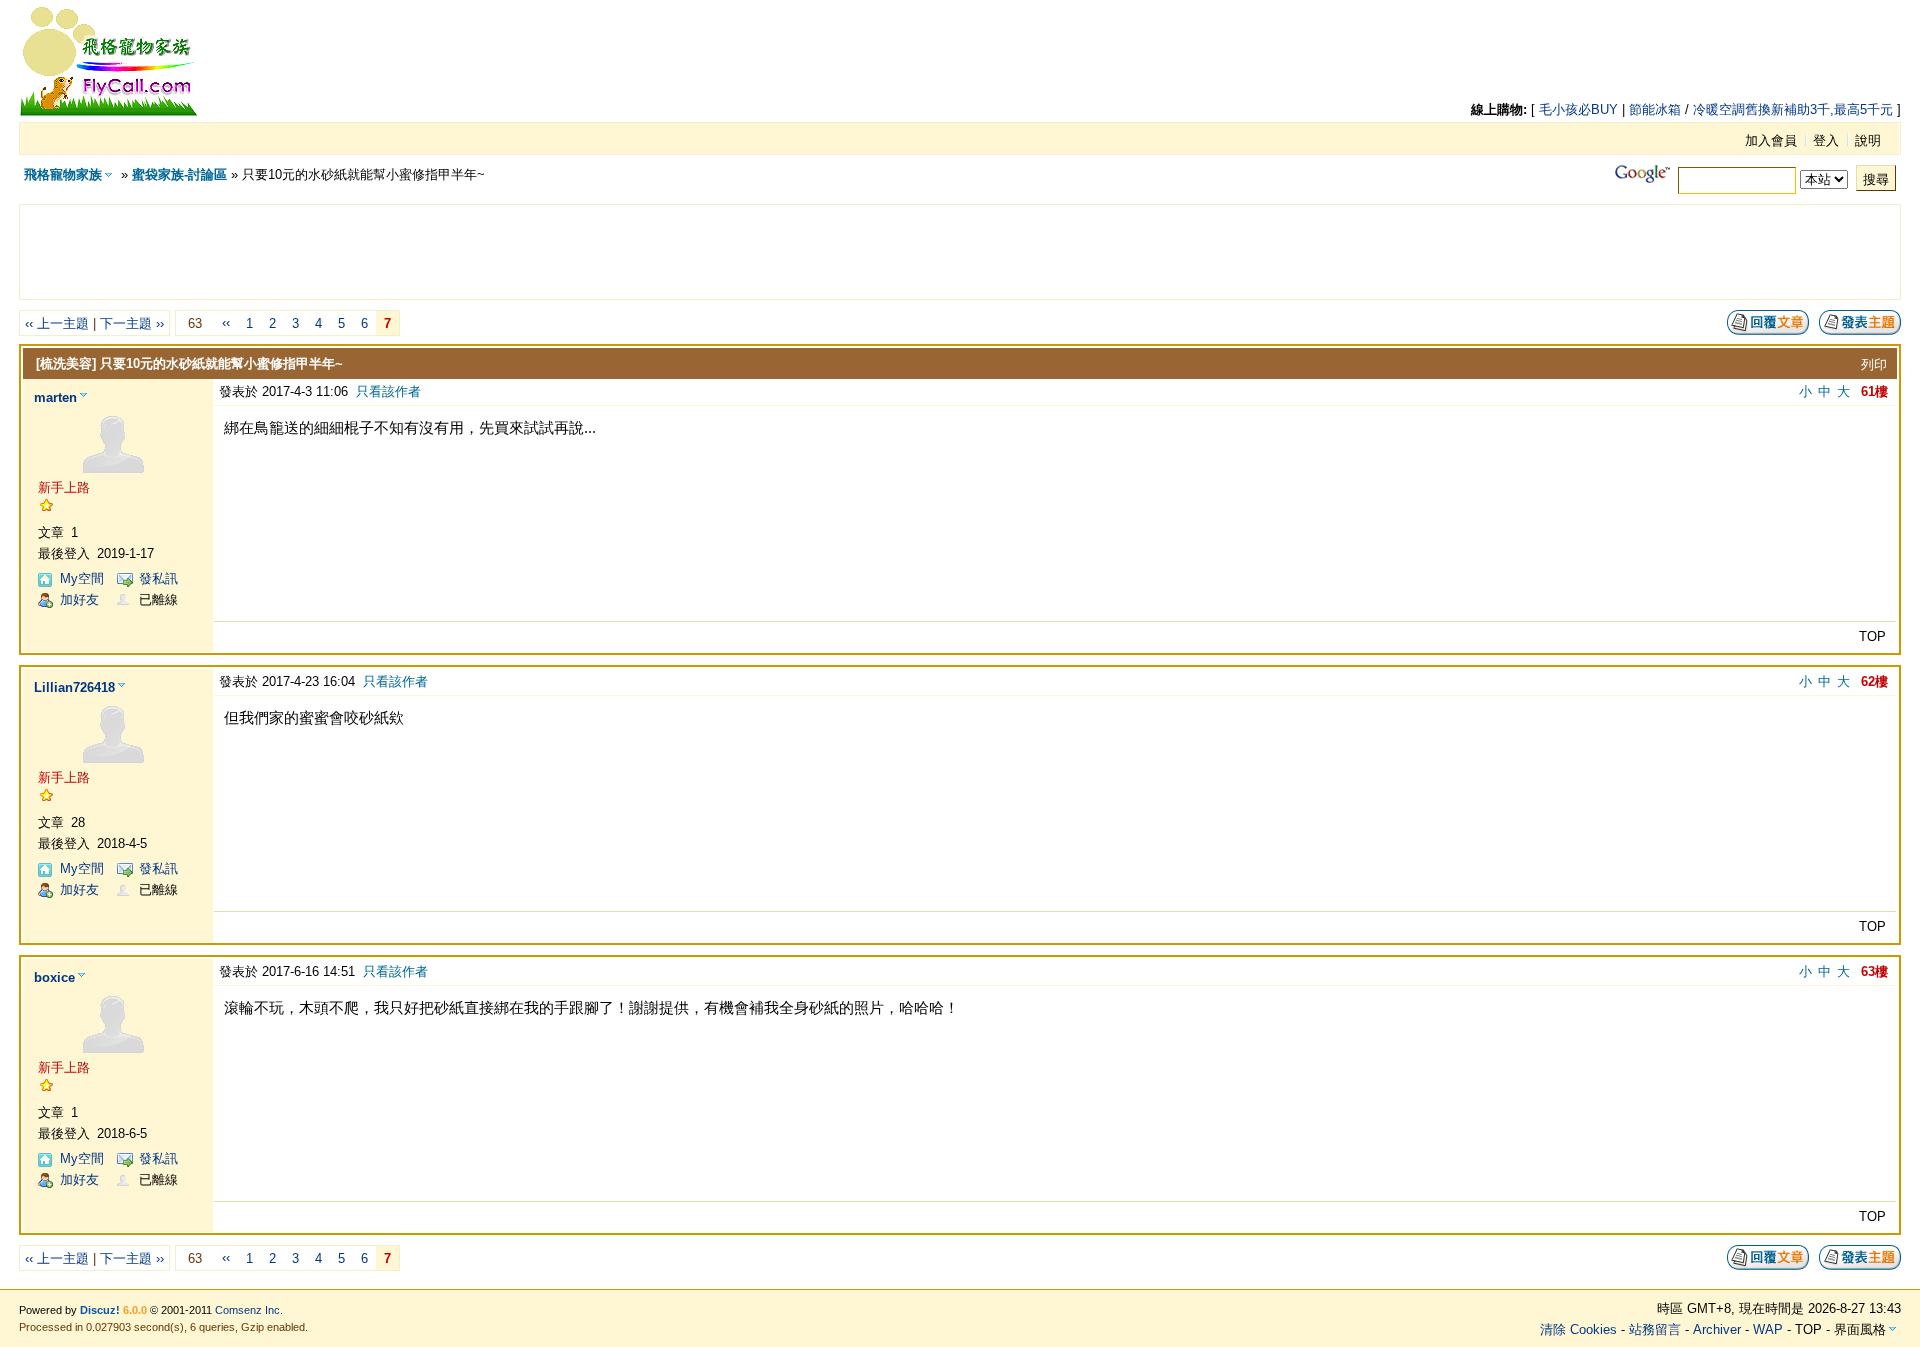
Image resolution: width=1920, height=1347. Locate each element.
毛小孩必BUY (1578, 109)
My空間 (82, 578)
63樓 (1874, 971)
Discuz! (100, 1310)
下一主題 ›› (132, 323)
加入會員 (1771, 140)
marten (55, 397)
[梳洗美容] (66, 363)
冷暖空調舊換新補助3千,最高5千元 (1793, 109)
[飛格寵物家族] (109, 112)
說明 (1868, 140)
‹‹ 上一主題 (57, 323)
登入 (1826, 140)
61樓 (1874, 391)
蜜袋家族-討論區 (179, 174)
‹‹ (226, 322)
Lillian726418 (74, 687)
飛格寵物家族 (63, 174)
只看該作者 (388, 391)
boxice (54, 977)
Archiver (1717, 1329)
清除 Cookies (1578, 1329)
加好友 (79, 599)
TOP (1872, 636)
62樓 (1874, 681)
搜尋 (1876, 179)
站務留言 (1655, 1329)
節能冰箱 (1655, 109)
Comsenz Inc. (249, 1310)
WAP (1768, 1329)
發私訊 (158, 578)
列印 (1874, 364)
